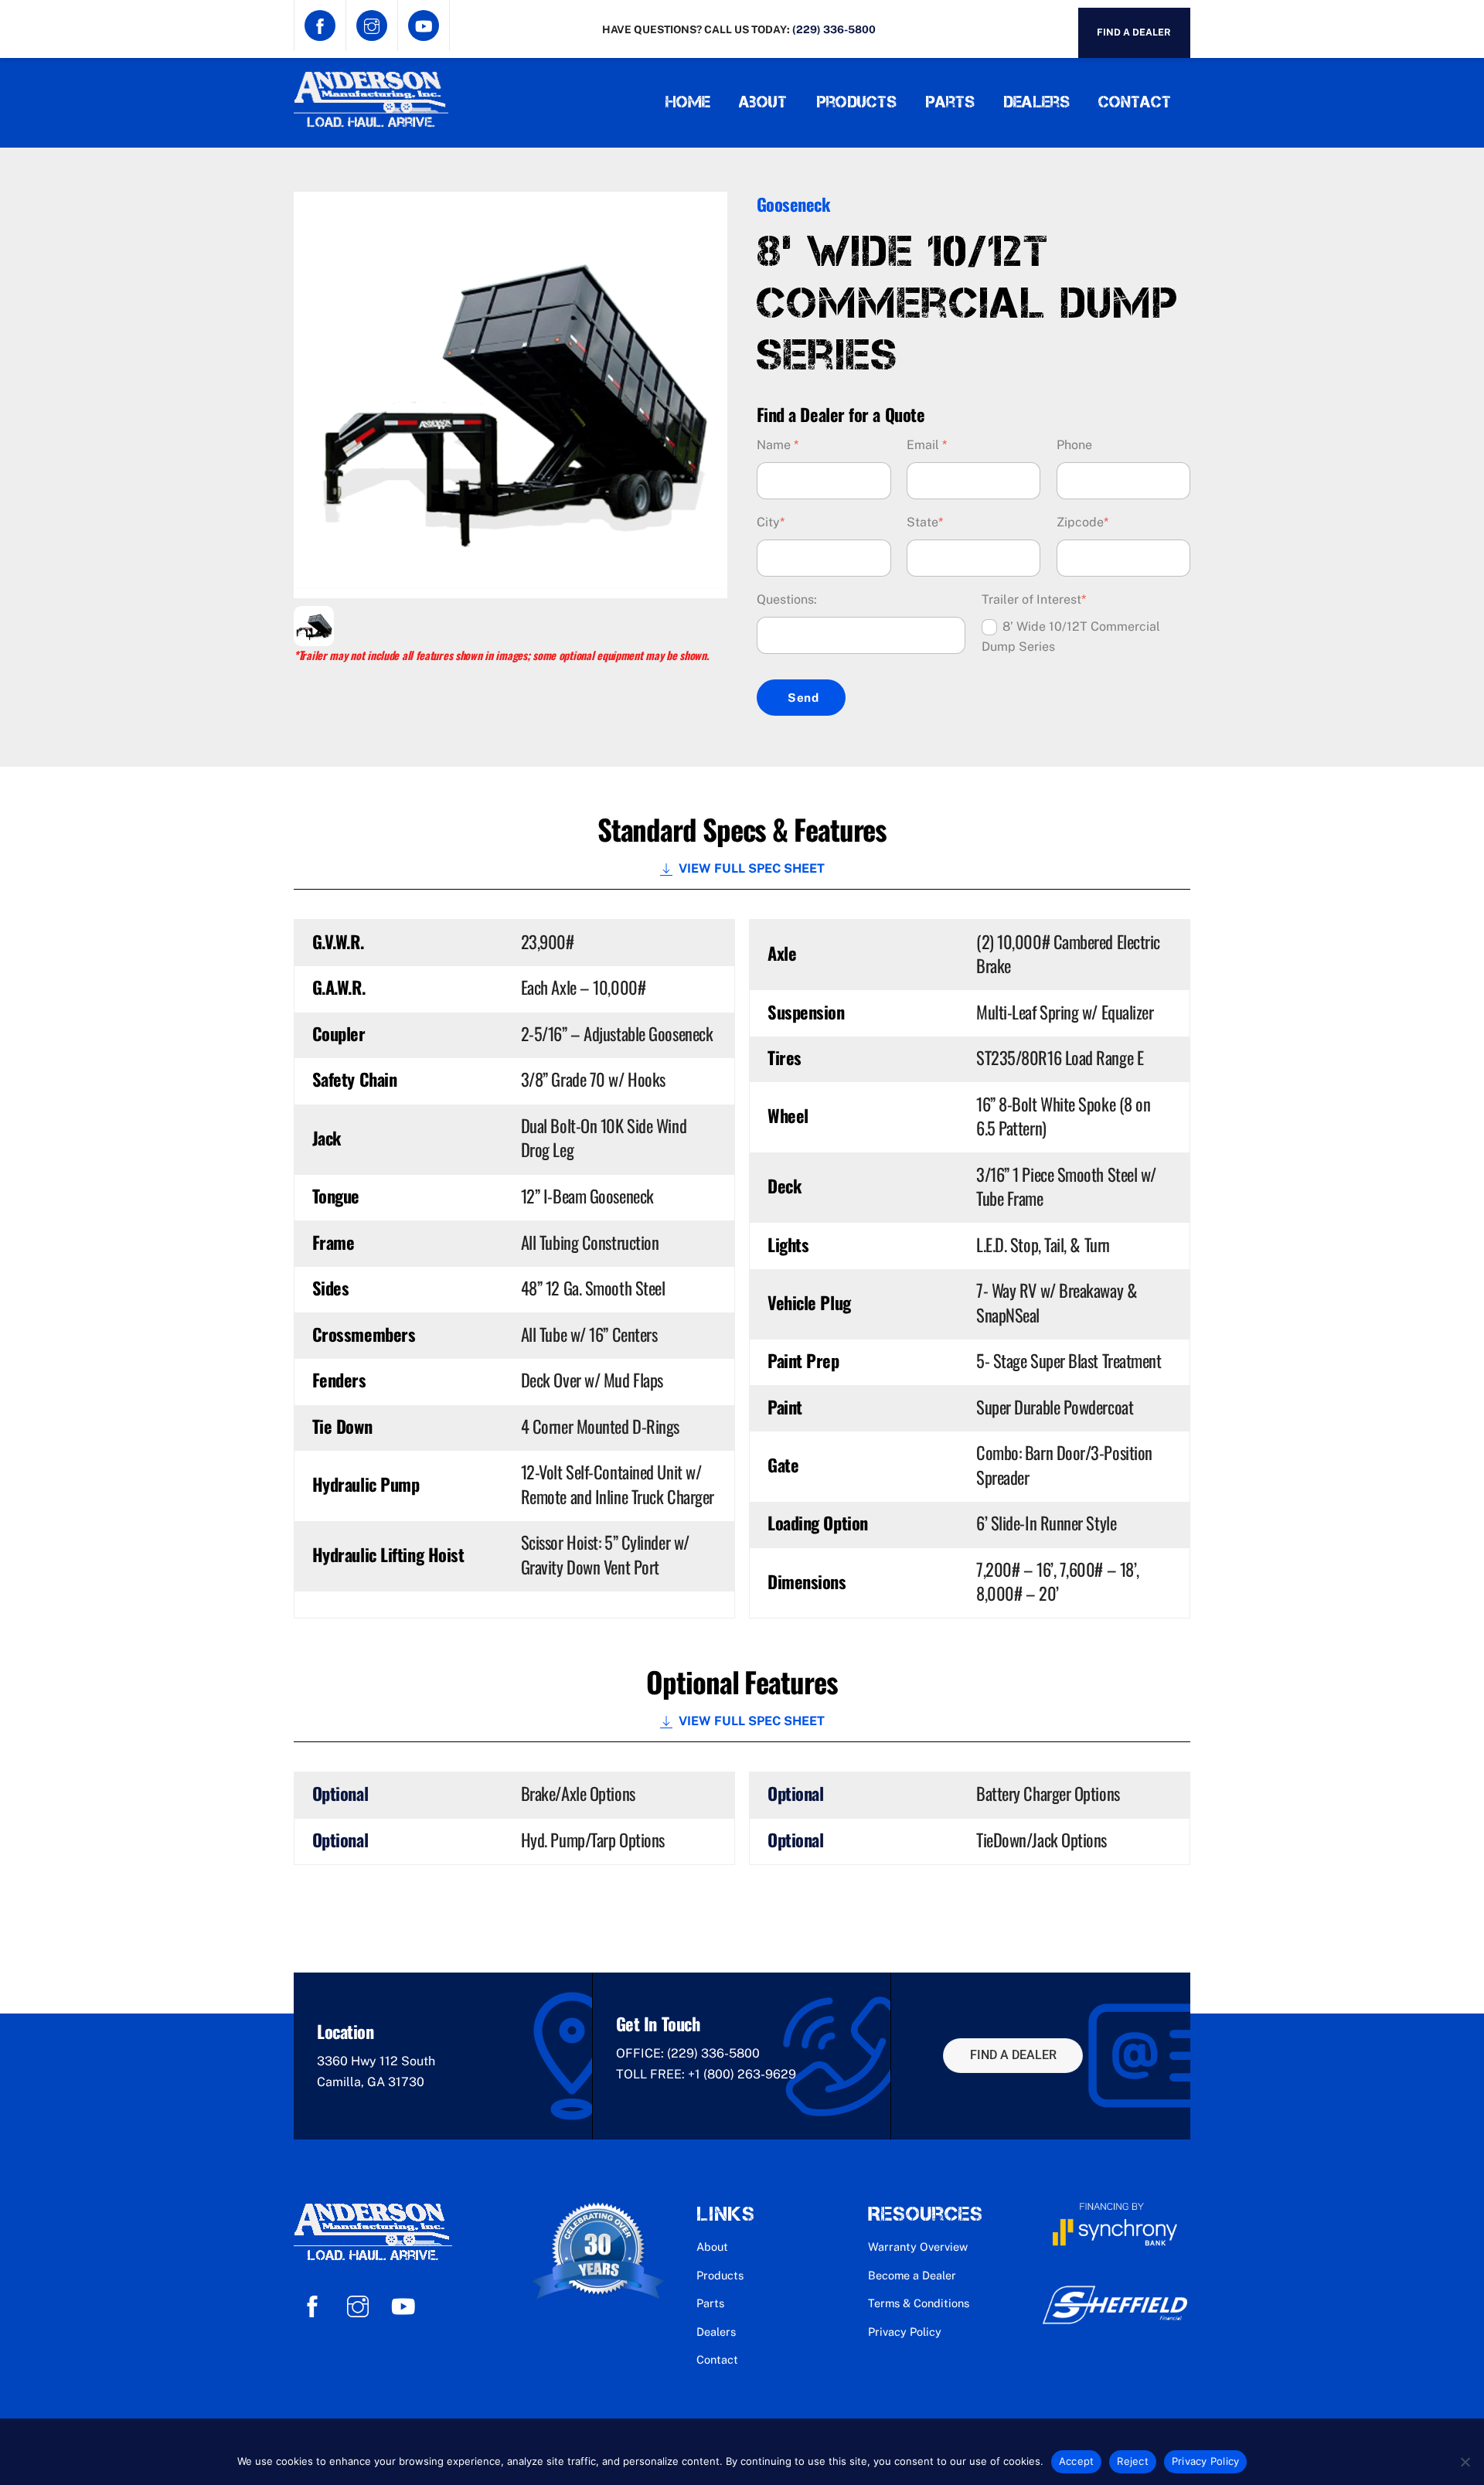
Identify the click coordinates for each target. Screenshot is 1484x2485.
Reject (1133, 2461)
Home (688, 102)
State (925, 522)
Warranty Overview (918, 2247)
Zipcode (1082, 522)
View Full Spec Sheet (752, 868)
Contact (1135, 102)
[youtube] (406, 2305)
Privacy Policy (905, 2332)
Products (856, 102)
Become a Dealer (912, 2275)
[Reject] (1465, 2462)
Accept (1077, 2461)
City (771, 522)
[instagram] (361, 2305)
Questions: (787, 599)
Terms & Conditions (919, 2303)
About (763, 102)
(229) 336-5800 (834, 29)
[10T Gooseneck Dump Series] (314, 636)
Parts (950, 102)
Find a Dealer (1134, 32)
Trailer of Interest (1034, 599)
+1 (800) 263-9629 (742, 2074)
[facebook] (315, 2305)
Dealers (1036, 102)
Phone (1074, 445)
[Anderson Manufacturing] (371, 121)
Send (803, 698)
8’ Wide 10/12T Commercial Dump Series (1071, 637)
